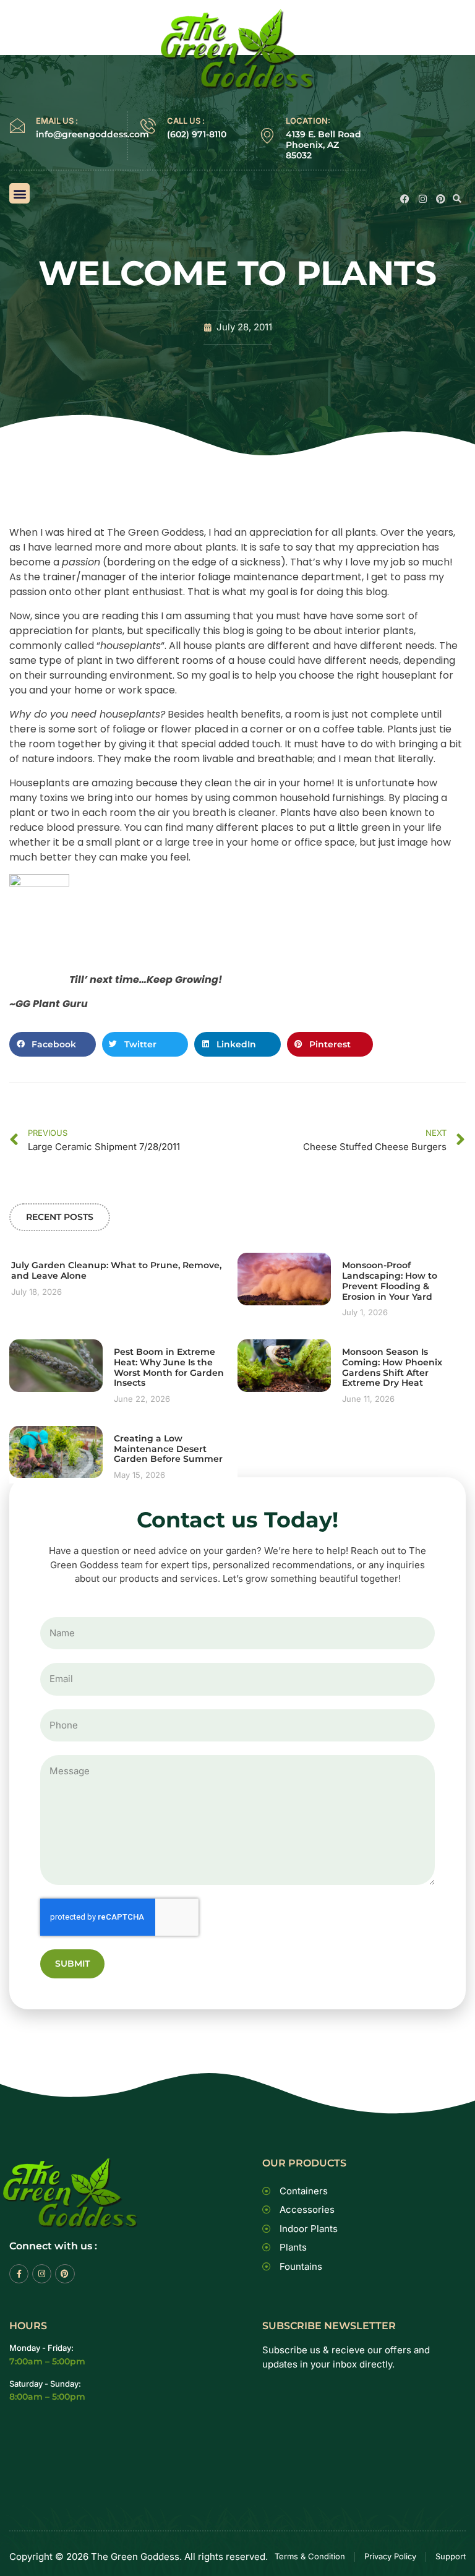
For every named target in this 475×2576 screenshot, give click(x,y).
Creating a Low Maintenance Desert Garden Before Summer (168, 1449)
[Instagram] (423, 199)
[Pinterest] (441, 199)
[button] (19, 193)
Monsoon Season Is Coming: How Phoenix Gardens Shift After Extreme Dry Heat (392, 1367)
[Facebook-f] (19, 2274)
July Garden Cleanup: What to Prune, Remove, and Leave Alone (116, 1270)
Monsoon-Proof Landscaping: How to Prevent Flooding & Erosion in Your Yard (390, 1281)
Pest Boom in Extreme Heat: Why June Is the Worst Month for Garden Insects (169, 1367)
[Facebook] (405, 199)
